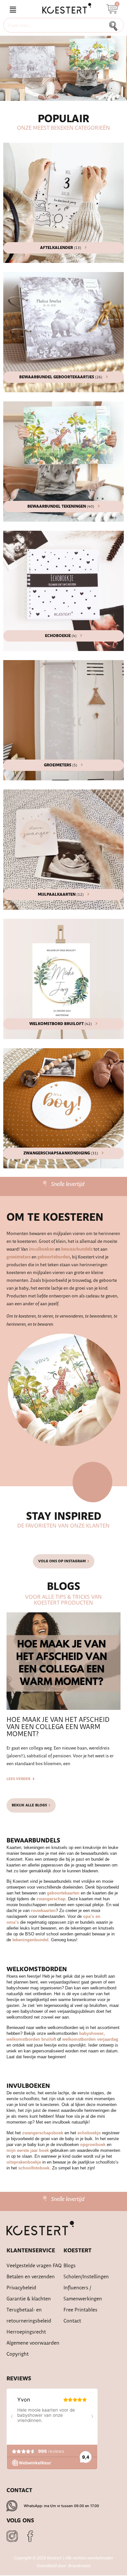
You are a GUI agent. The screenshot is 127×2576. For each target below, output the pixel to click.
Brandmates (79, 2566)
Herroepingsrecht (26, 2332)
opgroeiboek (93, 2145)
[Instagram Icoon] (12, 2536)
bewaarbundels (77, 1249)
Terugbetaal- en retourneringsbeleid (29, 2316)
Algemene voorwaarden (33, 2343)
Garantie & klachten (29, 2299)
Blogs (70, 2266)
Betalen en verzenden (31, 2277)
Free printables (80, 2310)
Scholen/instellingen (86, 2277)
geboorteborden (54, 1257)
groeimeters (19, 1257)
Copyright (18, 2354)
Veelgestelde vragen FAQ (34, 2266)
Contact (72, 2321)
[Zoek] (115, 25)
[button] (13, 10)
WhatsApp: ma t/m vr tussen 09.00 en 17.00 (61, 2506)
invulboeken (42, 1249)
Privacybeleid (21, 2288)
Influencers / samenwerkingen (83, 2293)
